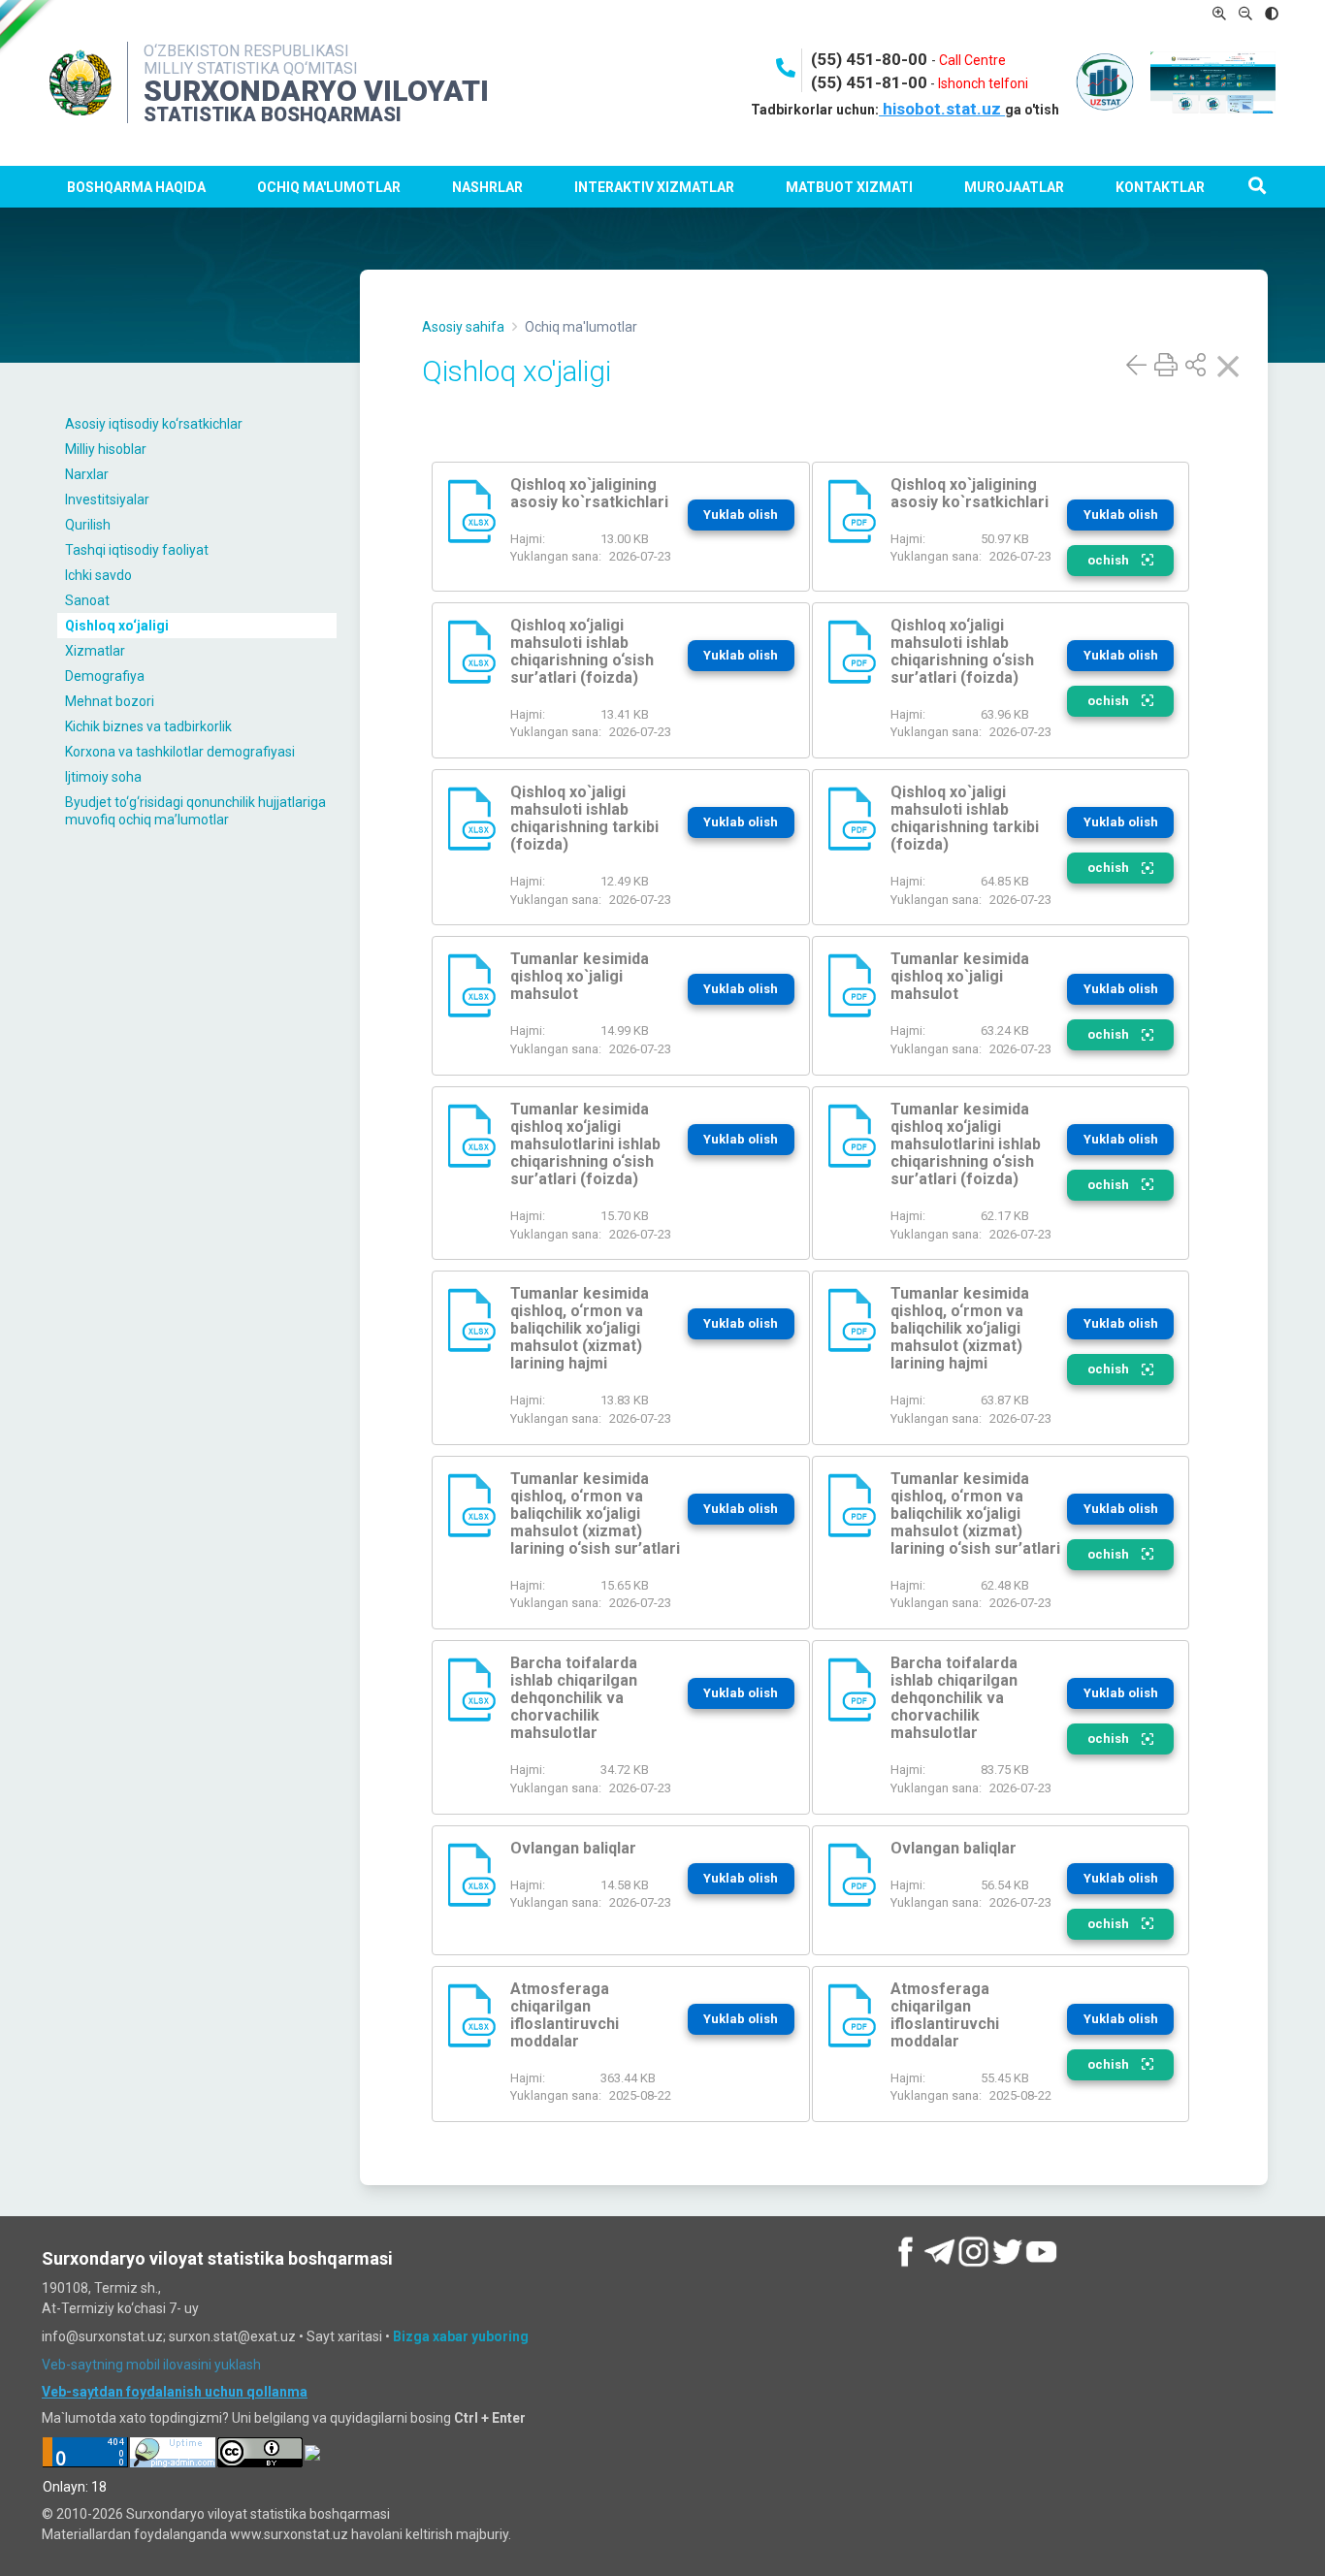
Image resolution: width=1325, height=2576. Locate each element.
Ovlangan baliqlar (573, 1848)
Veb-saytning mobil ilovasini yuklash (151, 2365)
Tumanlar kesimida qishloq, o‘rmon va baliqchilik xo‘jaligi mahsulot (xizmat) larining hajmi (580, 1328)
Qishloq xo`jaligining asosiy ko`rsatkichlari (589, 493)
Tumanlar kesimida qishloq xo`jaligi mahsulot (580, 976)
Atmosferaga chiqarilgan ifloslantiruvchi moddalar (565, 2015)
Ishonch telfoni (983, 83)
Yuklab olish (741, 515)
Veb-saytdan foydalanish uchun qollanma (175, 2392)
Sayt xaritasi (344, 2336)
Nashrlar (487, 187)
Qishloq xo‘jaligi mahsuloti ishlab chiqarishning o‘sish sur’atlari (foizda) (582, 651)
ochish (1110, 560)
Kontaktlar (1160, 187)
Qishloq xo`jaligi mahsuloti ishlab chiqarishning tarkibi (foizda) (584, 818)
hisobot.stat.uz (942, 109)
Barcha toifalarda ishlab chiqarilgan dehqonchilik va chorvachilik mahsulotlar (574, 1698)
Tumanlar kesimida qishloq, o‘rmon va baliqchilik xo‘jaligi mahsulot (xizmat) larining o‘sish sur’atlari (595, 1513)
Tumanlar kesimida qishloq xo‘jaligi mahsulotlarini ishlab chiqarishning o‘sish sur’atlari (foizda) (585, 1144)
